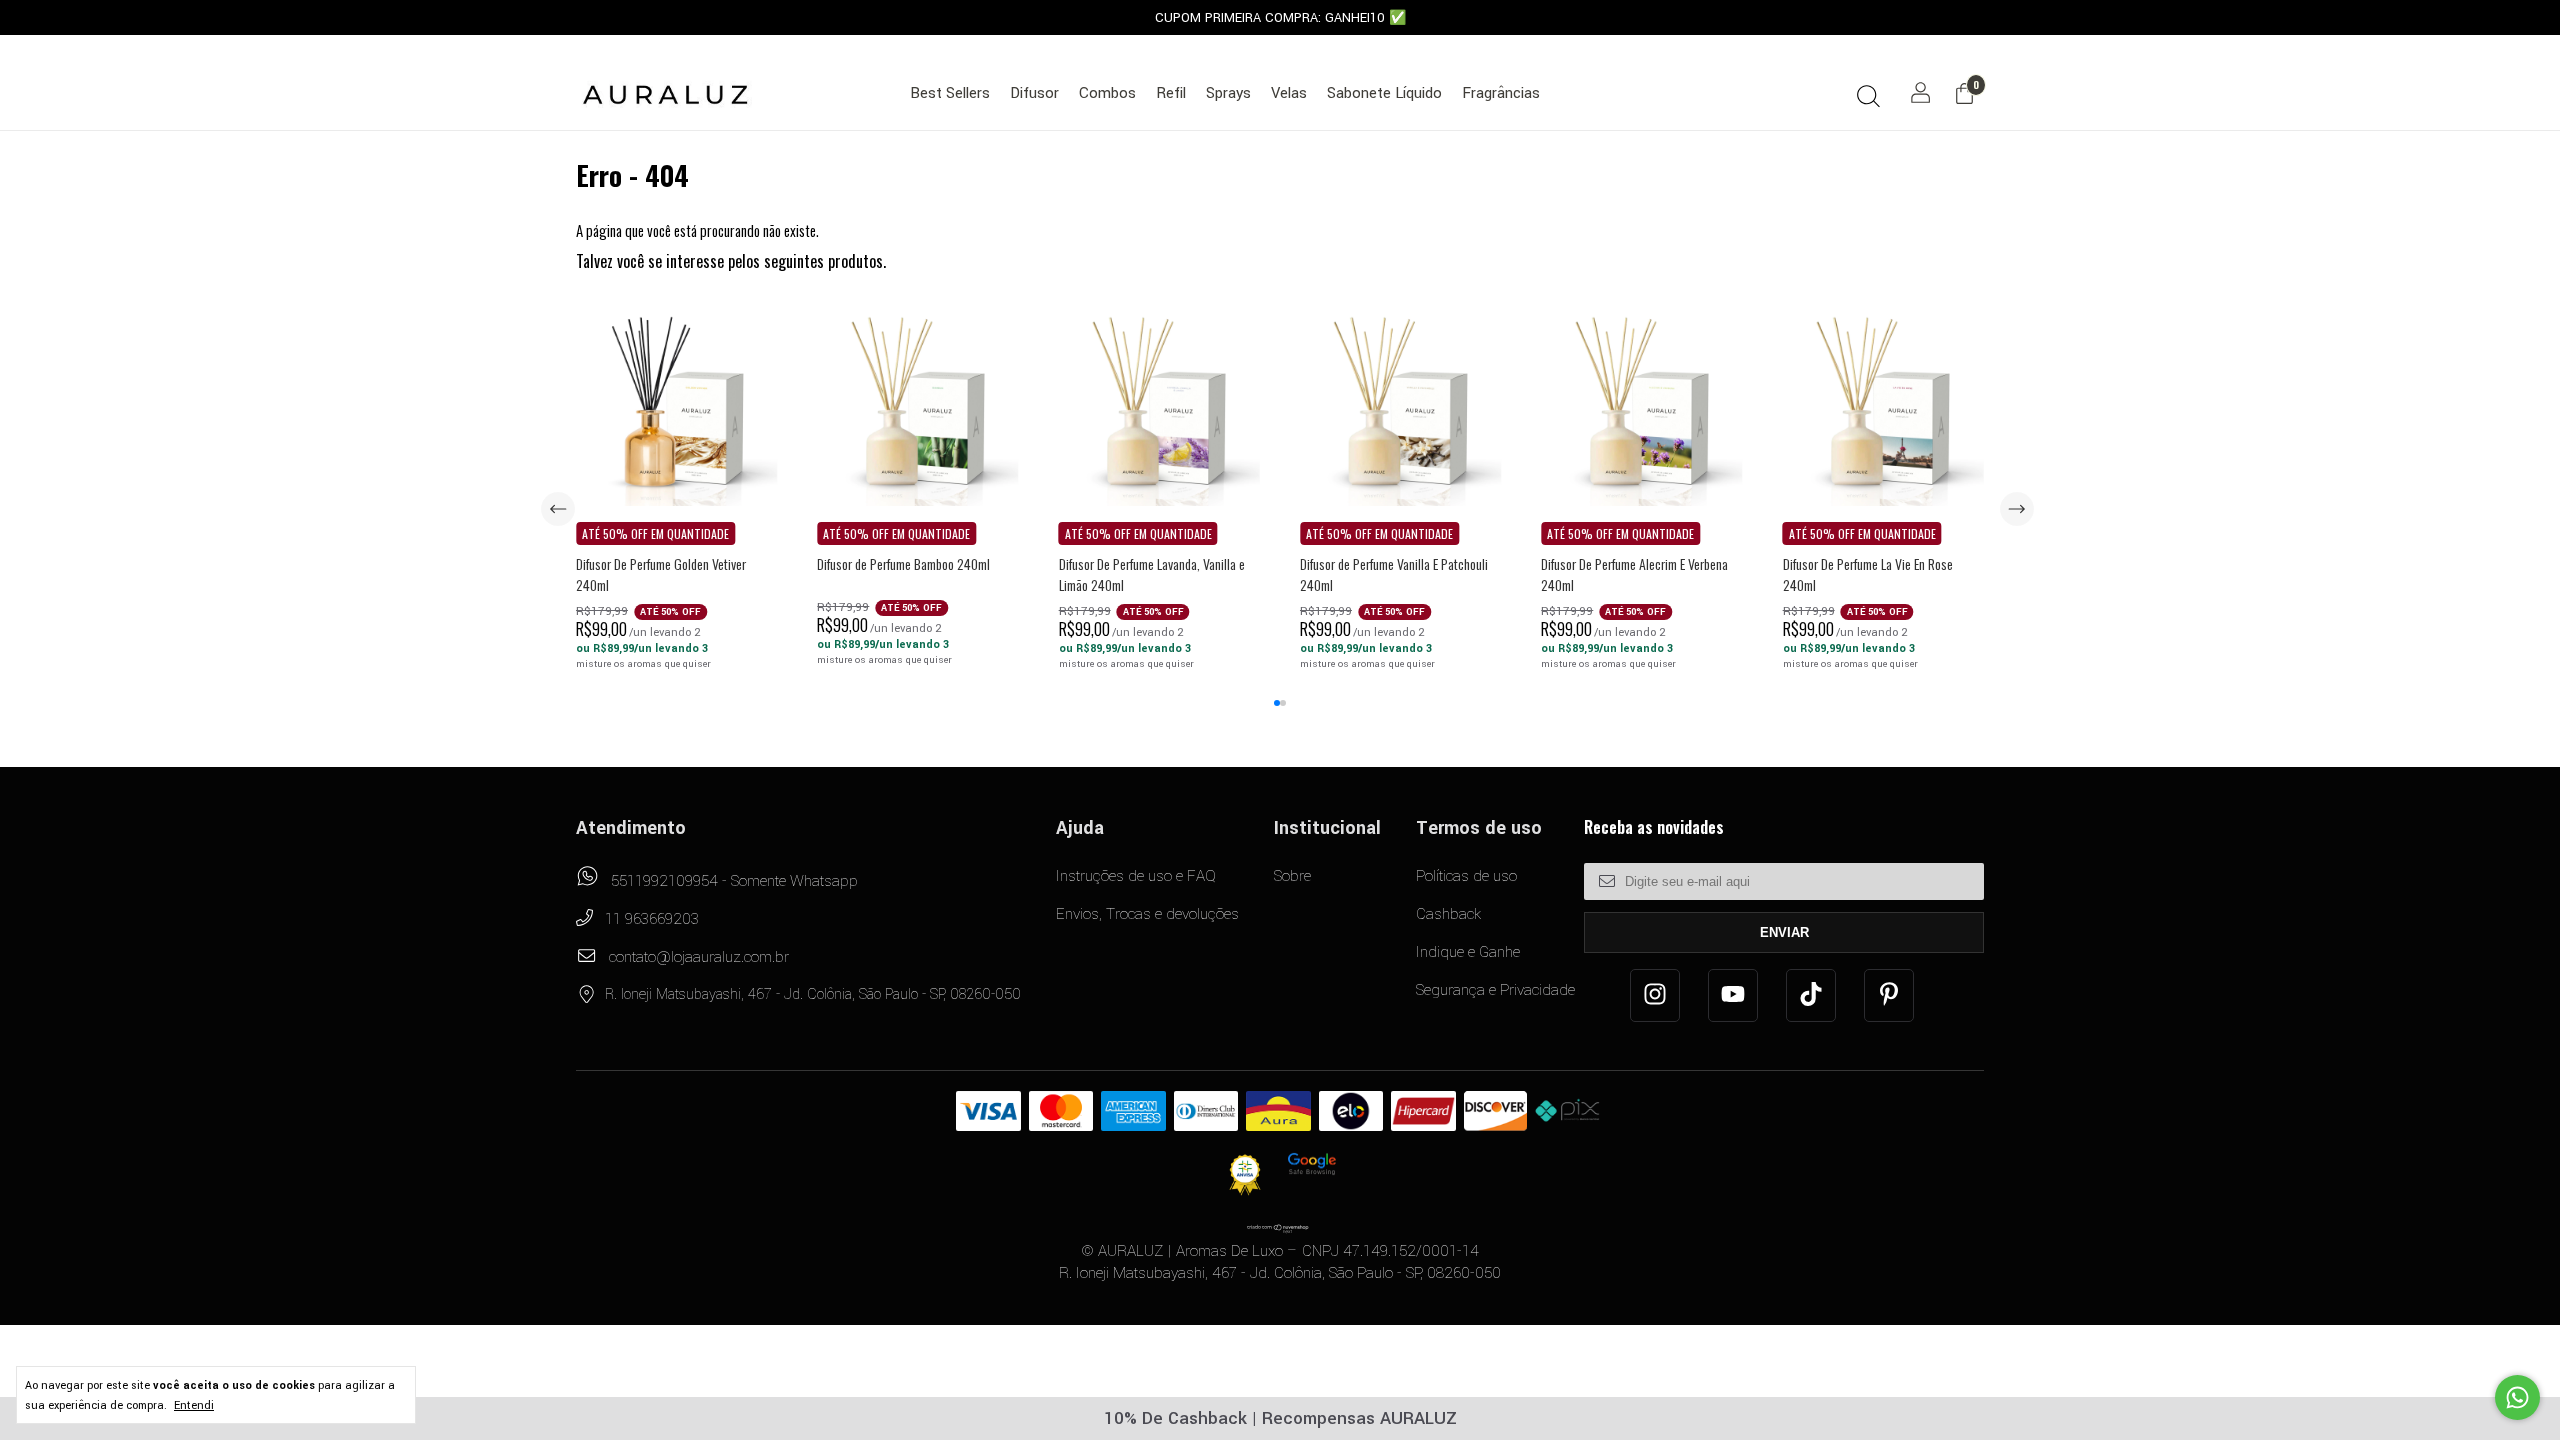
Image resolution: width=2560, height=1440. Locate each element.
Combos (1107, 93)
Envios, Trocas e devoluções (1147, 914)
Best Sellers (950, 93)
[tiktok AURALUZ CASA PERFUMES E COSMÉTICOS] (1811, 995)
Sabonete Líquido (1384, 93)
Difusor (1034, 93)
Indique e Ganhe (1468, 952)
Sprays (1228, 93)
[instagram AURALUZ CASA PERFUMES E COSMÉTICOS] (1655, 995)
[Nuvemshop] (1278, 1227)
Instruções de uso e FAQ (1136, 876)
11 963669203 (650, 919)
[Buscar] (1868, 95)
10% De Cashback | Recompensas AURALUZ (1280, 1418)
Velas (1289, 93)
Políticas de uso (1466, 876)
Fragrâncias (1501, 93)
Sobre (1292, 876)
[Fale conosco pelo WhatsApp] (2517, 1397)
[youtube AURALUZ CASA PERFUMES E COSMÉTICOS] (1733, 995)
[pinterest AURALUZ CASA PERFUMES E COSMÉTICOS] (1889, 995)
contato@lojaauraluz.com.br (699, 957)
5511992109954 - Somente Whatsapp (732, 881)
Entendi (194, 1405)
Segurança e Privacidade (1495, 990)
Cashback (1448, 914)
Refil (1171, 93)
